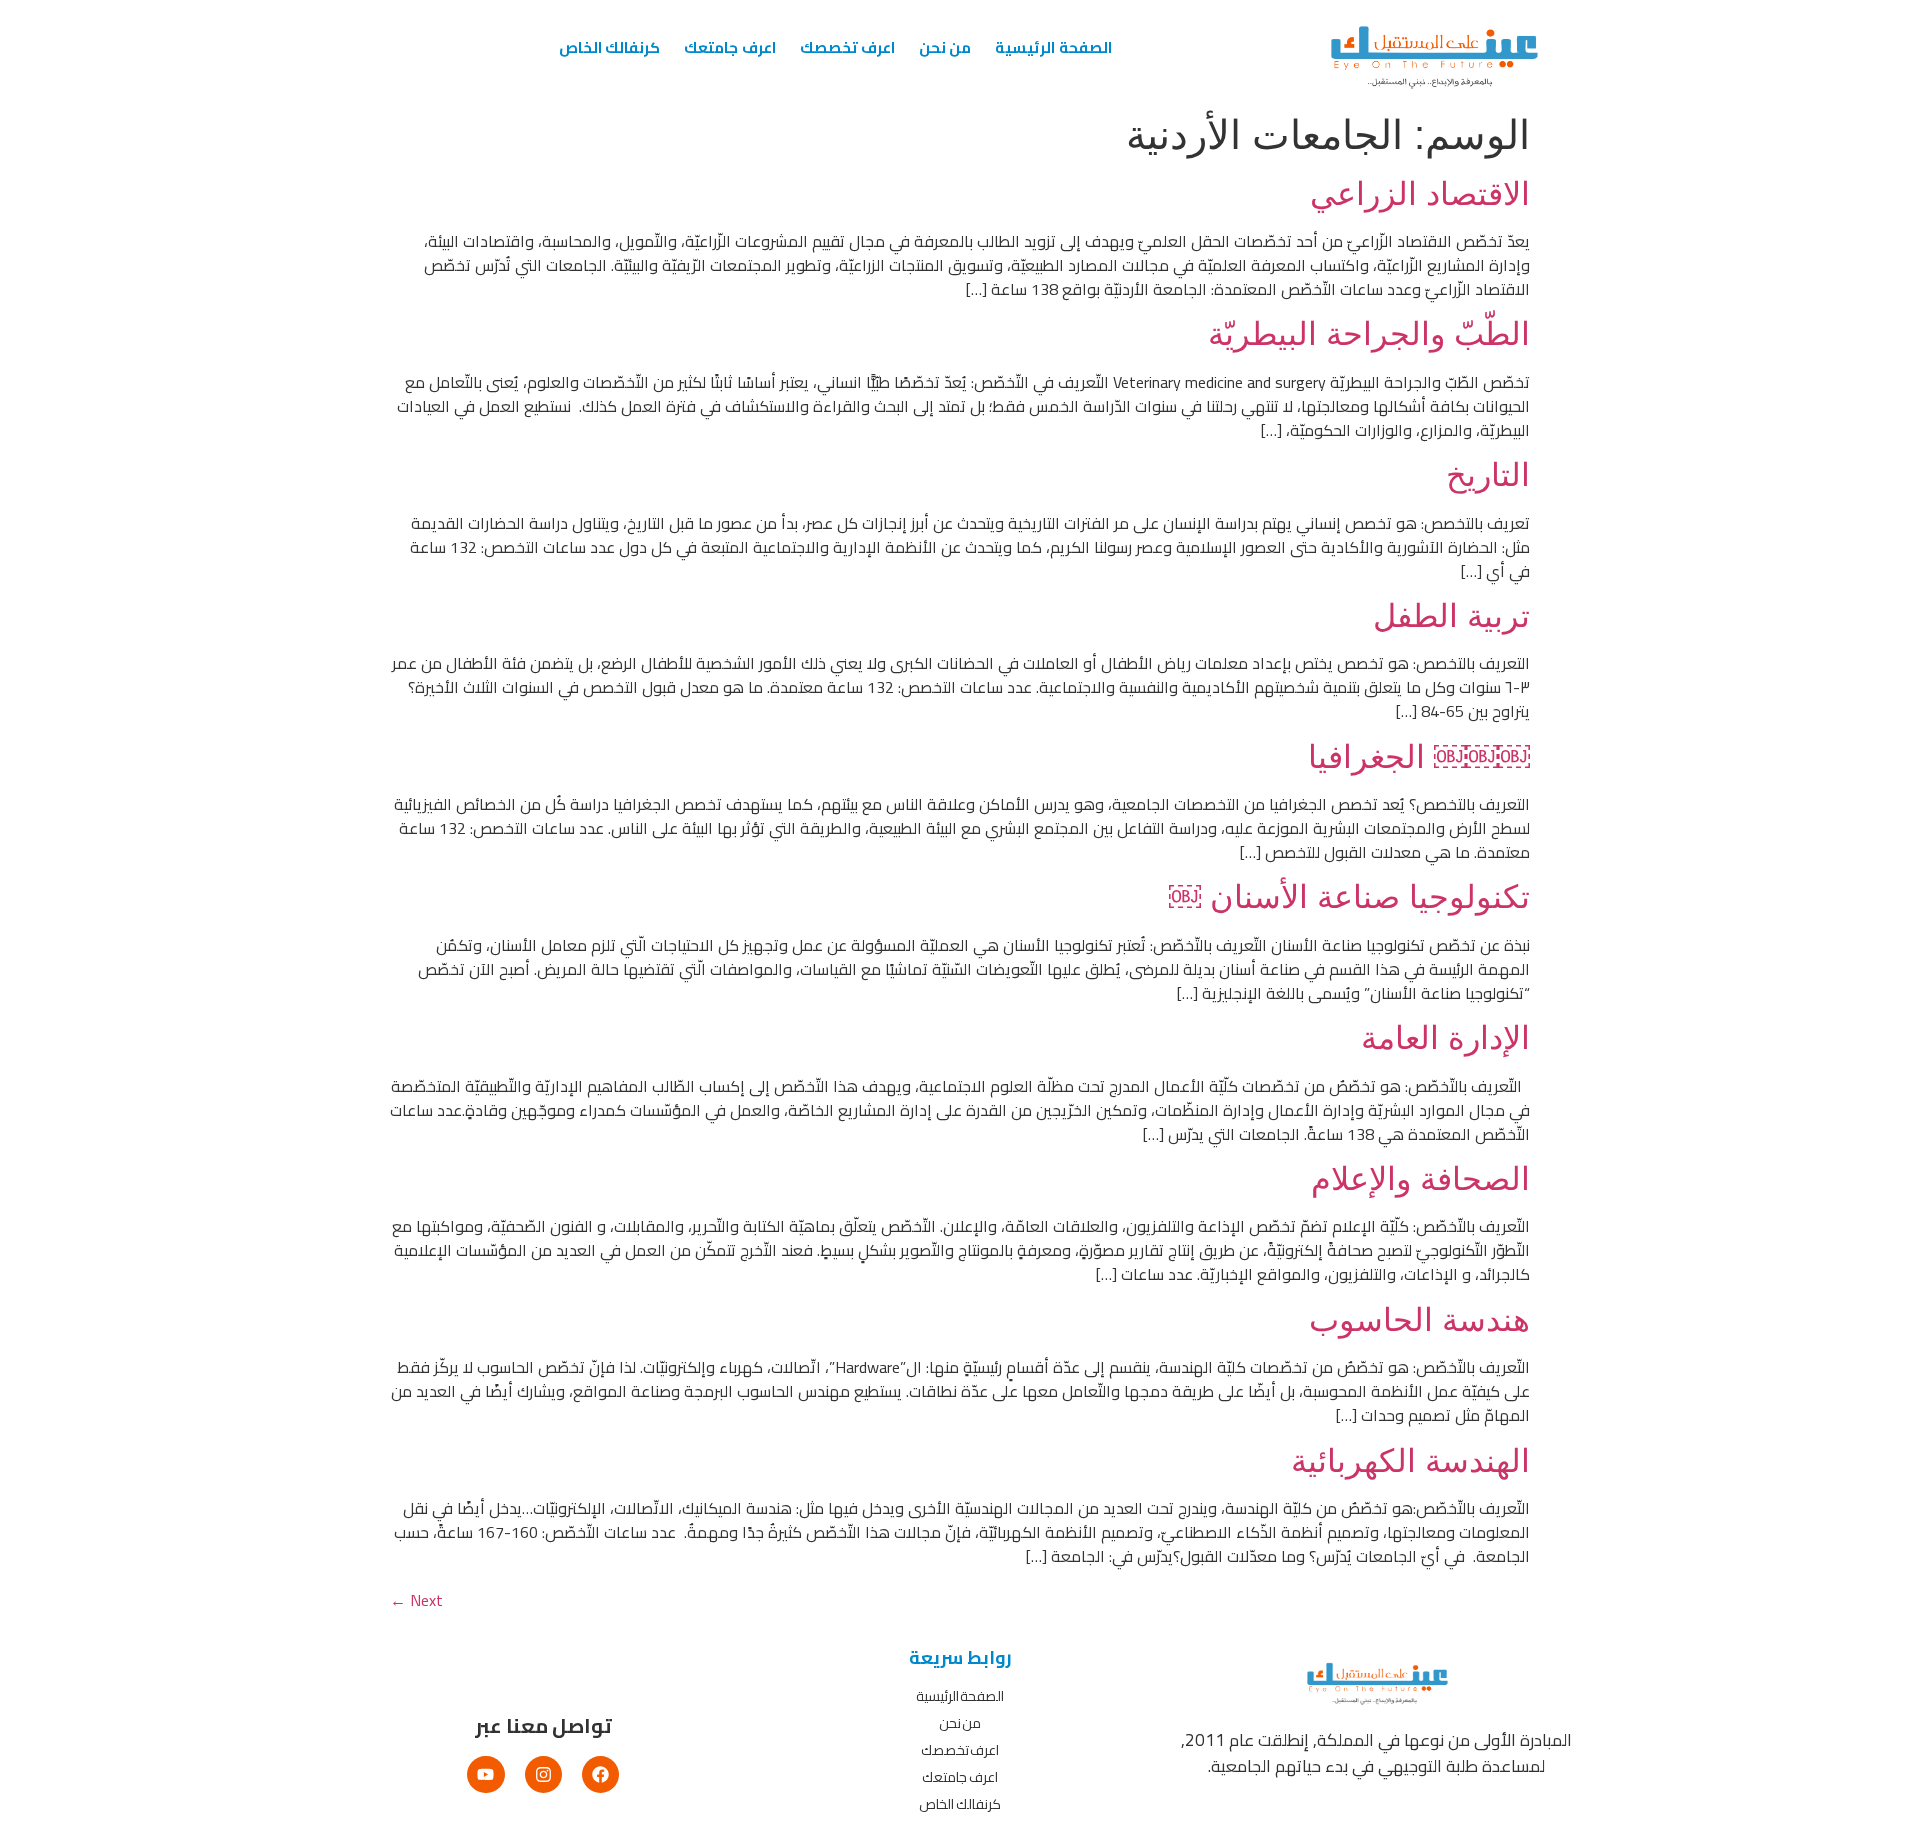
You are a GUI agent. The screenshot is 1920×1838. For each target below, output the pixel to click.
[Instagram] (543, 1774)
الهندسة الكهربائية (1410, 1461)
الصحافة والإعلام (1420, 1179)
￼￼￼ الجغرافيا (1419, 757)
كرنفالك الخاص (609, 47)
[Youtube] (485, 1774)
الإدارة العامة (1445, 1038)
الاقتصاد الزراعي (1420, 194)
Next (416, 1600)
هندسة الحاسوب (1419, 1320)
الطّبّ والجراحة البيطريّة (1369, 334)
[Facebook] (600, 1774)
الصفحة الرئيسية (1053, 47)
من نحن (945, 47)
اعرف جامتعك (729, 47)
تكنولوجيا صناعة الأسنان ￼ (1349, 897)
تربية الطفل (1451, 616)
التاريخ (1488, 475)
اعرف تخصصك (847, 47)
